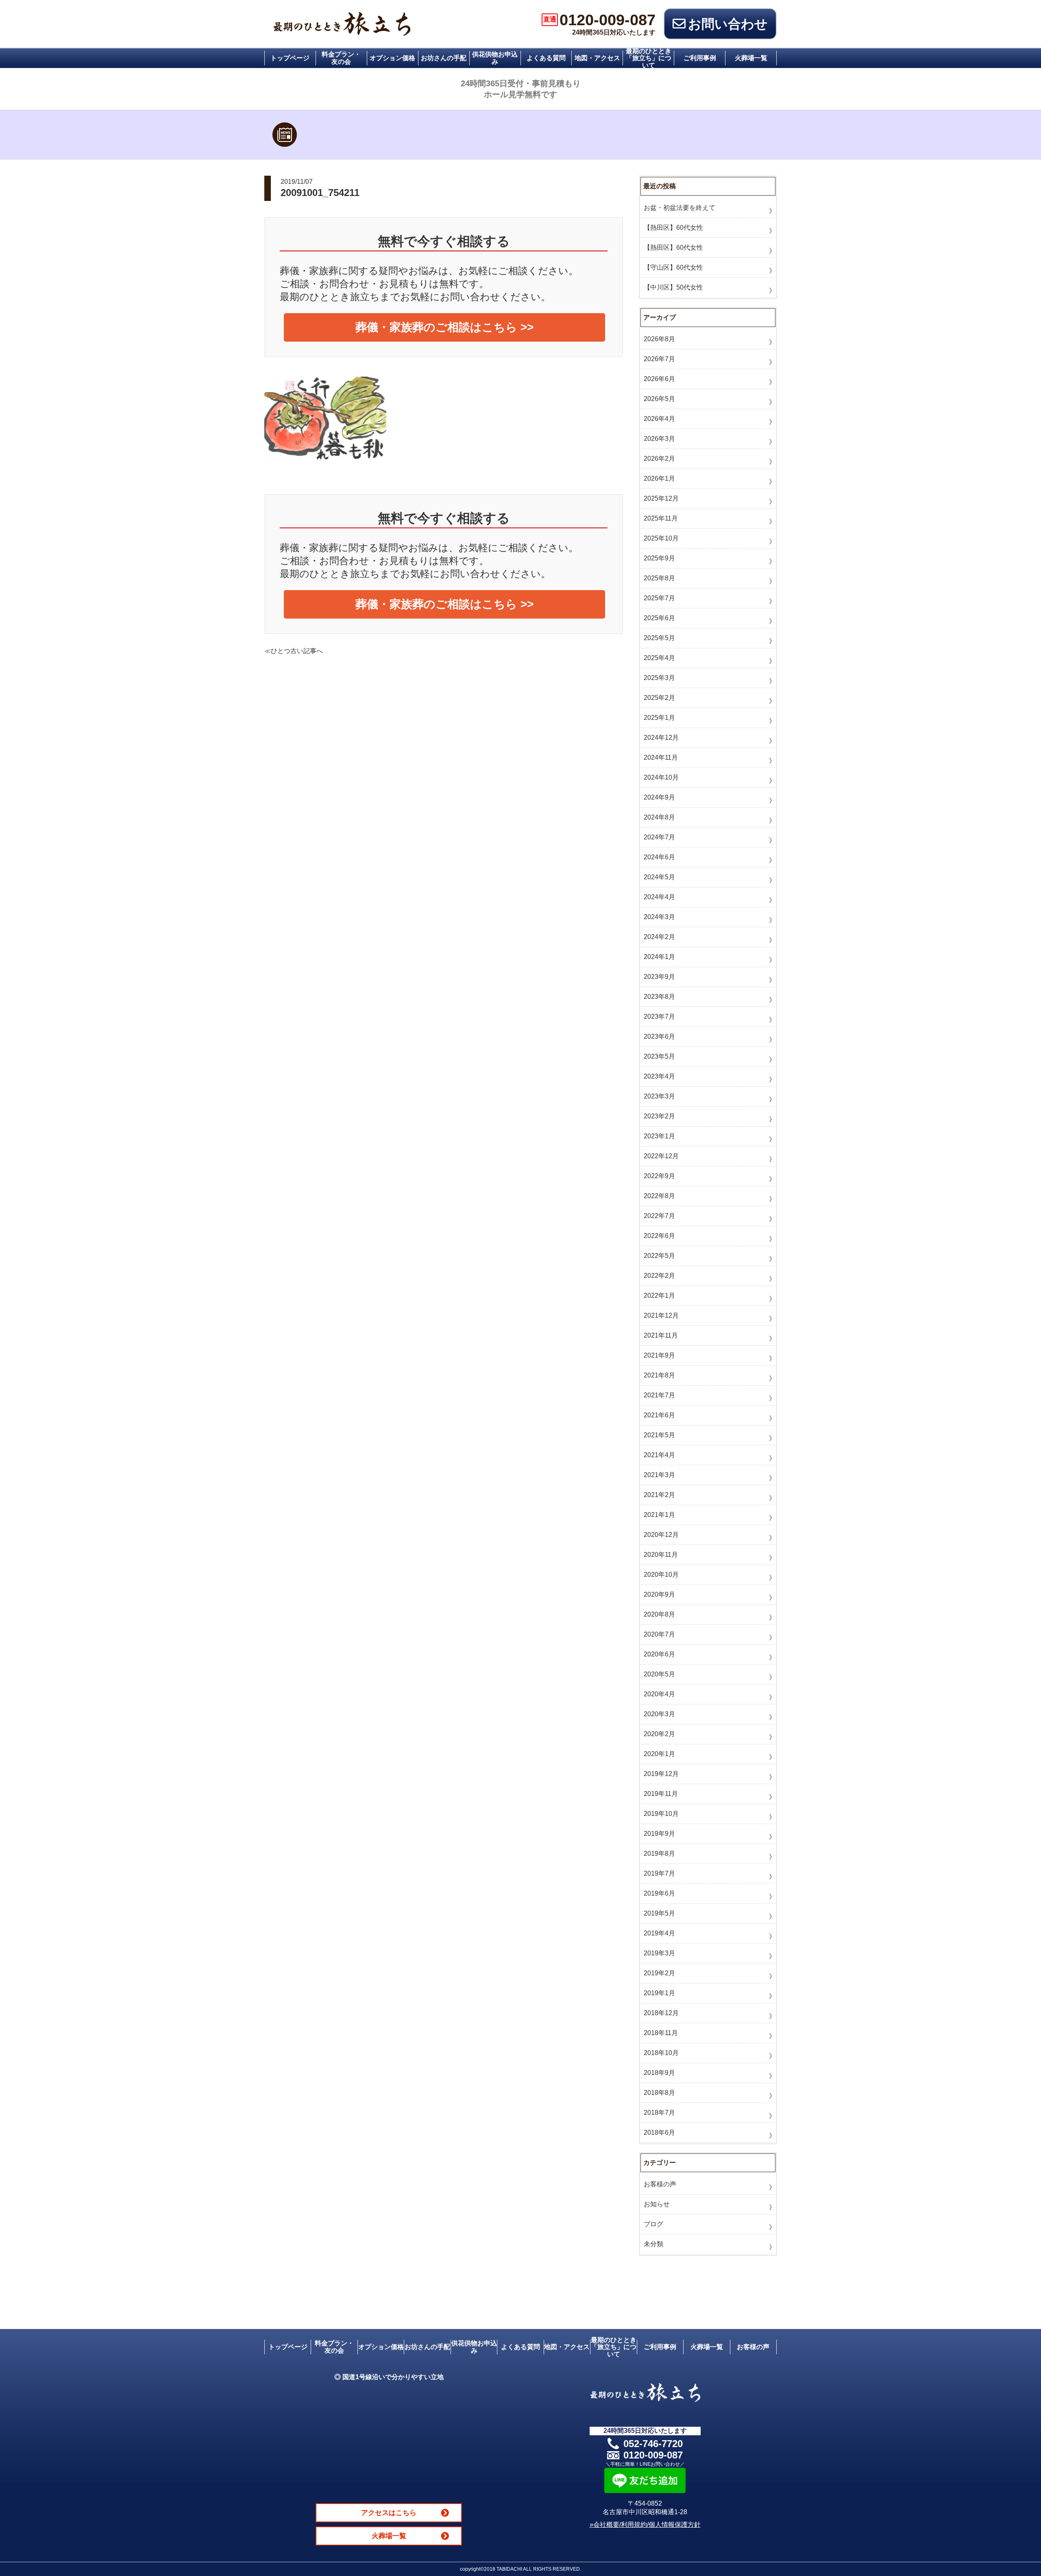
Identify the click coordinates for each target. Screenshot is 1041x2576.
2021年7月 (659, 1395)
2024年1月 (659, 957)
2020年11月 (661, 1555)
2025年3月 (659, 678)
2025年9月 (659, 558)
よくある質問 (546, 58)
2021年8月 (659, 1375)
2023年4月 (659, 1076)
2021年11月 (661, 1335)
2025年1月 (659, 718)
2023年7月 (659, 1017)
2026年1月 (659, 478)
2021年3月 (659, 1475)
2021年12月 (661, 1315)
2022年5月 (659, 1256)
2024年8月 (659, 817)
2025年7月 (659, 598)
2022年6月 (659, 1236)
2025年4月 (659, 658)
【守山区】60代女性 (673, 267)
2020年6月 (659, 1654)
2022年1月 (659, 1296)
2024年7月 (659, 837)
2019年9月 (659, 1834)
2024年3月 (659, 917)
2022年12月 (661, 1156)
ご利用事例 (700, 58)
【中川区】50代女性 (673, 287)
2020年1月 (659, 1754)
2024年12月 (661, 738)
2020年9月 (659, 1594)
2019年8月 (659, 1854)
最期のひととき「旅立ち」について (649, 58)
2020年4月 (659, 1694)
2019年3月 (659, 1953)
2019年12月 (661, 1774)
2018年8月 (659, 2093)
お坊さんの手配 (444, 58)
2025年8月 (659, 578)
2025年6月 (659, 618)
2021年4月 (659, 1455)
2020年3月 (659, 1714)
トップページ (290, 58)
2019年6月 (659, 1893)
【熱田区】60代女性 (673, 228)
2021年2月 (659, 1495)
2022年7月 (659, 1216)
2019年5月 (659, 1913)
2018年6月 (659, 2133)
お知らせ (657, 2204)
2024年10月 (661, 777)
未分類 (653, 2244)
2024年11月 (661, 757)
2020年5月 (659, 1674)
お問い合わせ (728, 24)
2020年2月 (659, 1734)
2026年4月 (659, 419)
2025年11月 (661, 518)
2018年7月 (659, 2113)
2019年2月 (659, 1973)
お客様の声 (660, 2184)
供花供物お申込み (495, 58)
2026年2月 (659, 459)
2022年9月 (659, 1176)
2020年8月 (659, 1614)
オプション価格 (392, 58)
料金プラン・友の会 (341, 58)
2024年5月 (659, 877)
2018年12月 (661, 2013)
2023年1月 (659, 1136)
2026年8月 (659, 339)
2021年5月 (659, 1435)
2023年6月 (659, 1036)
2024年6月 (659, 857)
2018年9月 (659, 2073)
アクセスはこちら (389, 2513)
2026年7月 (659, 359)
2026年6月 (659, 379)
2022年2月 (659, 1276)
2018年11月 (661, 2033)
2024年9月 (659, 797)
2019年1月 (659, 1993)
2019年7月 (659, 1873)
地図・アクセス (597, 58)
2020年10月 (661, 1575)
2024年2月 (659, 937)
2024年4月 (659, 897)
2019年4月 (659, 1933)
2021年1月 (659, 1515)
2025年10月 (661, 538)
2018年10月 (661, 2053)
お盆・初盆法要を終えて (679, 208)
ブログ (653, 2224)
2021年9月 (659, 1355)
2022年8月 (659, 1196)
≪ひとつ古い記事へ (294, 651)
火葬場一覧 (751, 58)
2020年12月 (661, 1535)
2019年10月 (661, 1814)
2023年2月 (659, 1116)
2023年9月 (659, 977)
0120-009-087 (599, 20)
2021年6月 (659, 1415)
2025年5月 (659, 638)
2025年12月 (661, 498)
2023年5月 (659, 1056)
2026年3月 (659, 439)
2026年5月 (659, 399)
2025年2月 (659, 698)
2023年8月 (659, 997)
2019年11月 (661, 1794)
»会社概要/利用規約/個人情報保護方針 (645, 2525)
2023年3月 (659, 1096)
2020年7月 (659, 1634)
